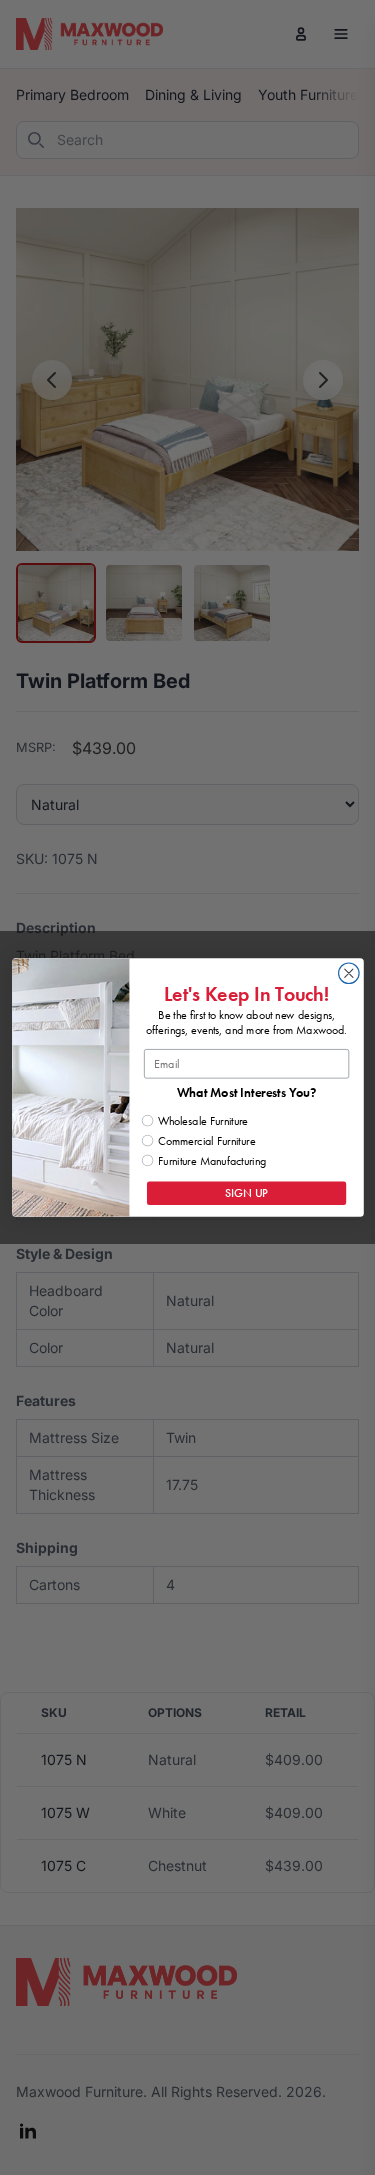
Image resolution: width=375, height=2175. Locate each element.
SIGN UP (246, 1193)
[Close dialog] (348, 973)
